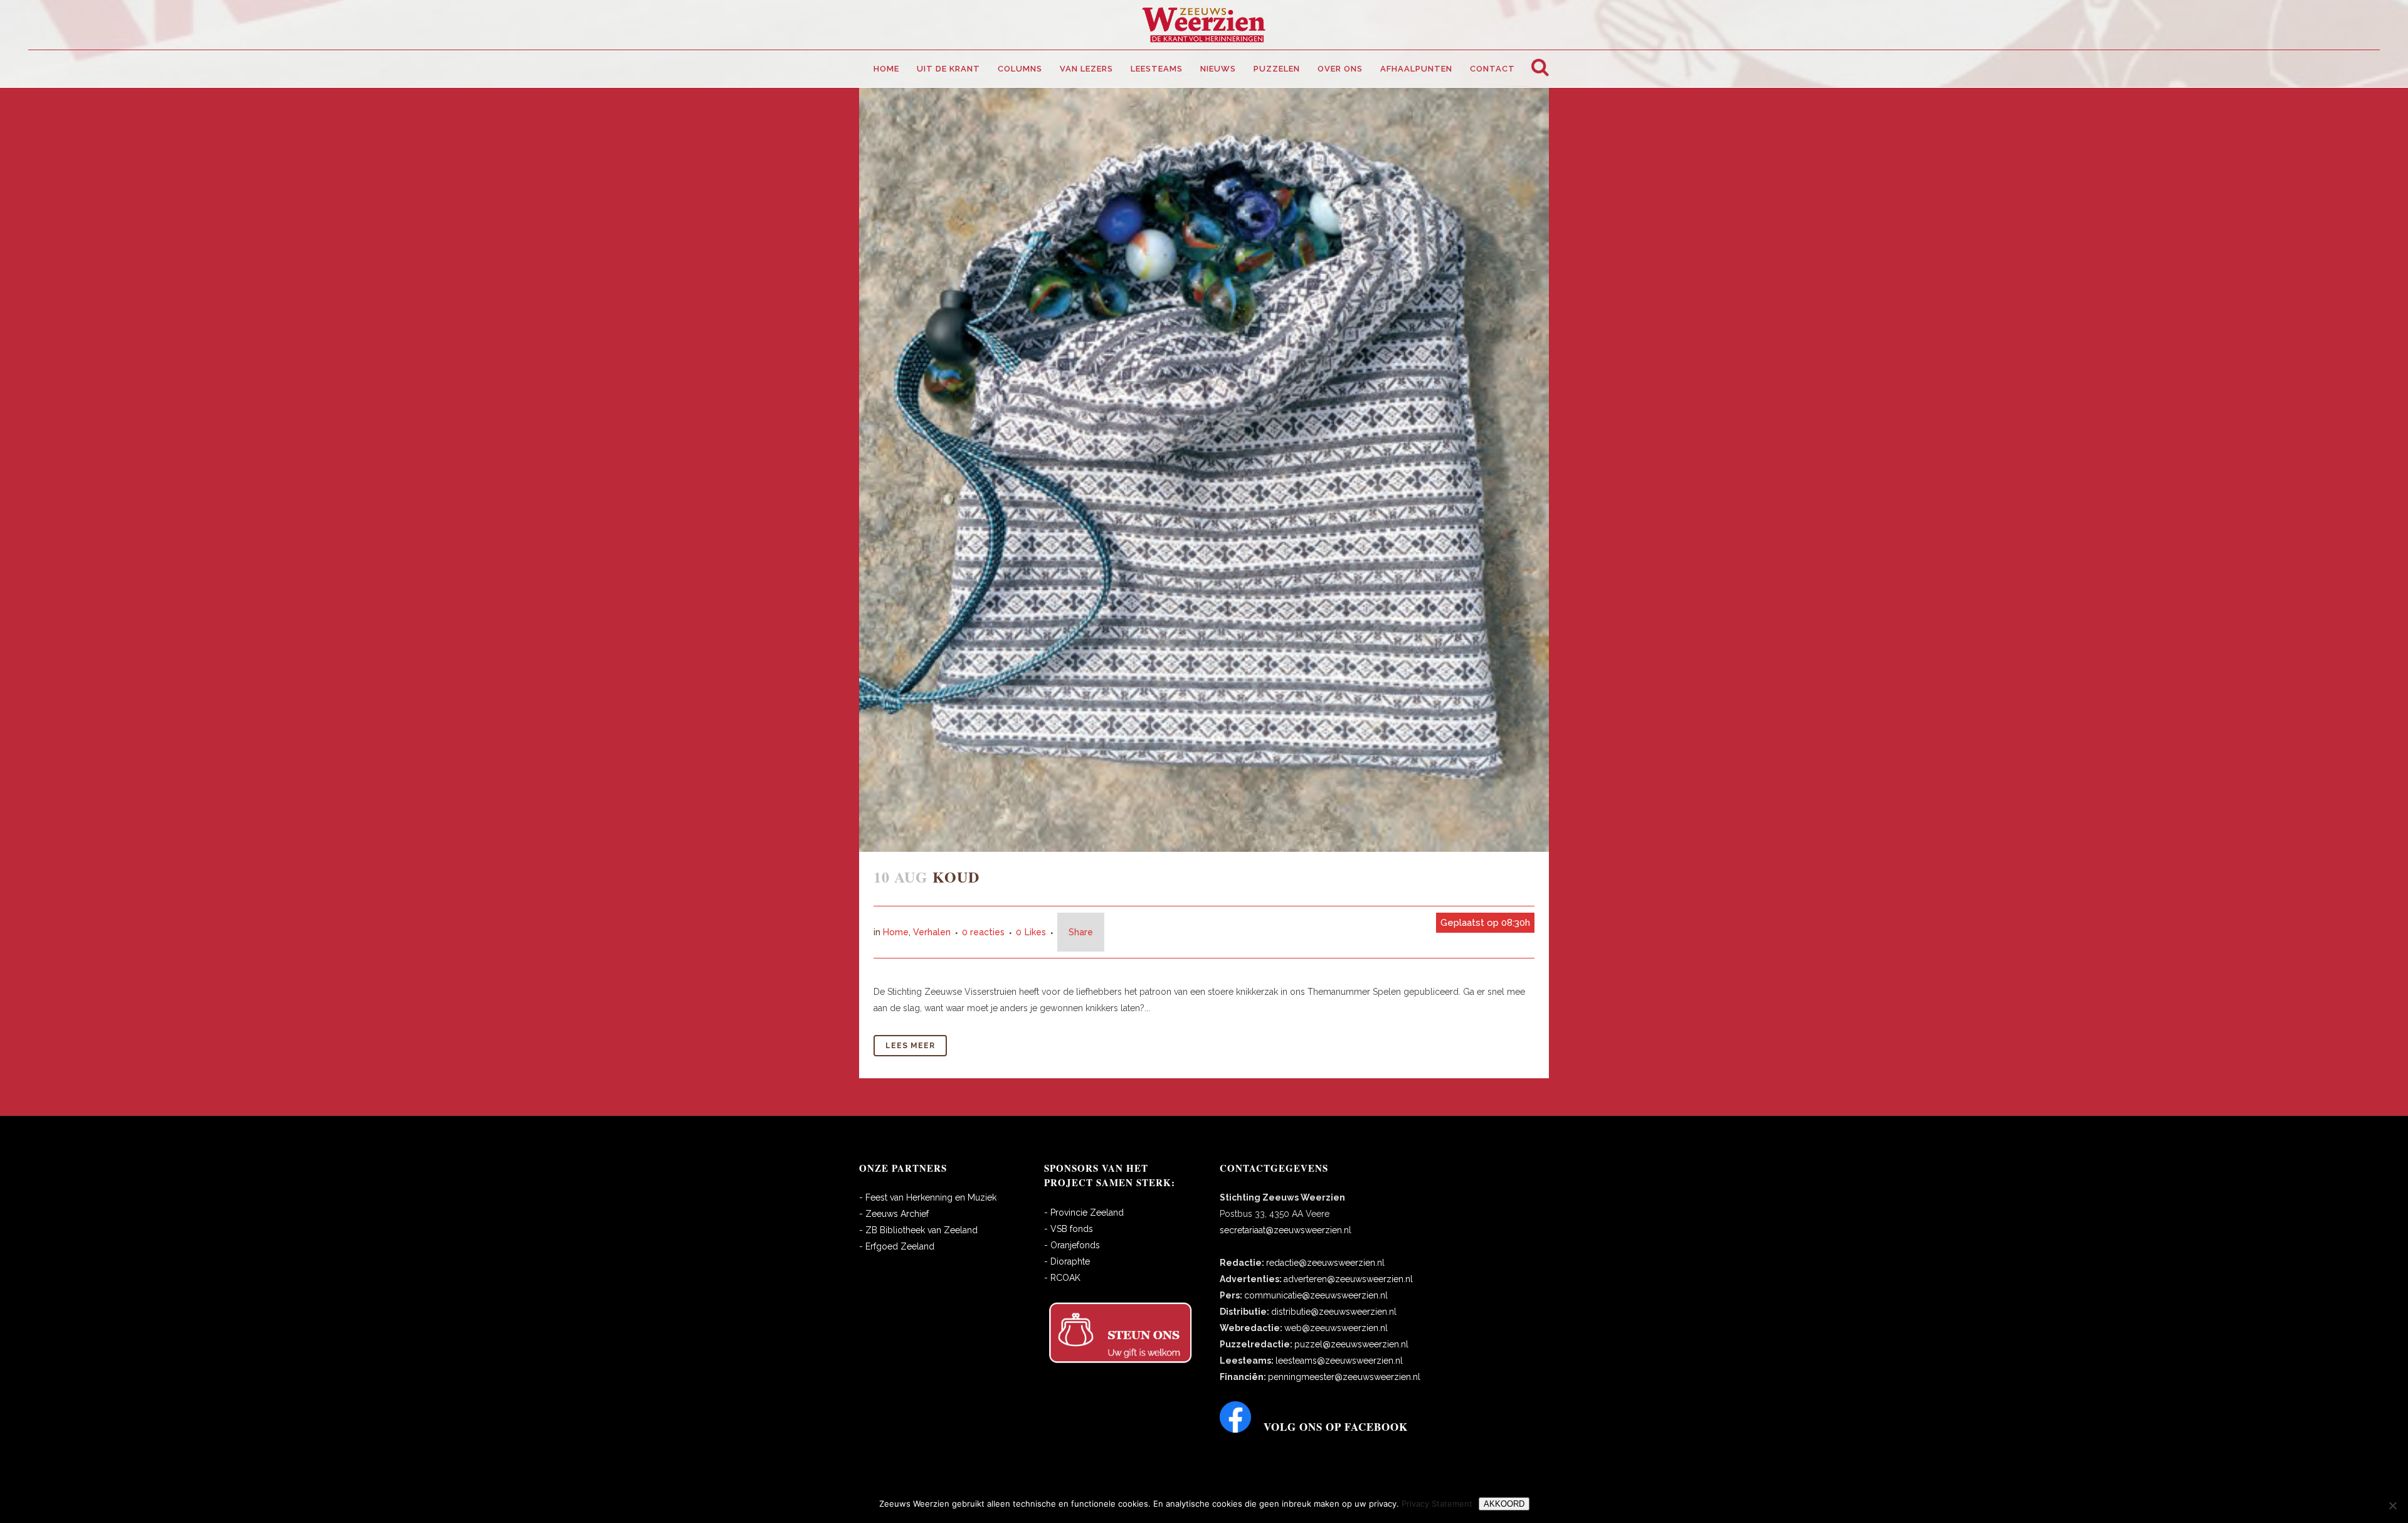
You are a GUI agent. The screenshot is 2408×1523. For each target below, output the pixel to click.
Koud (956, 877)
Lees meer (910, 1046)
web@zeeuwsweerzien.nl (1336, 1328)
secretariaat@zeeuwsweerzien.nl (1286, 1230)
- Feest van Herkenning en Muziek (928, 1197)
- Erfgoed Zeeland (897, 1246)
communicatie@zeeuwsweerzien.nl (1316, 1295)
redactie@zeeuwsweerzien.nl (1325, 1263)
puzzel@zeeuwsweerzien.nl (1351, 1344)
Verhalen (932, 932)
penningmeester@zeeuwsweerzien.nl (1344, 1377)
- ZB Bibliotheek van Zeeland (918, 1230)
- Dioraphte (1067, 1261)
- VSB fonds (1069, 1229)
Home (896, 932)
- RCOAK (1062, 1278)
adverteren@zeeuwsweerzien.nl (1348, 1279)
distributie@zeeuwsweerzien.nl (1334, 1312)
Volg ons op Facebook (1336, 1427)
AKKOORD (1504, 1504)
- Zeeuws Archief (894, 1214)
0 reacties (983, 932)
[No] (2392, 1505)
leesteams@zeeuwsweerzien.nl (1339, 1361)
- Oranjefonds (1072, 1245)
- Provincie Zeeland (1084, 1213)
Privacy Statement (1437, 1504)
